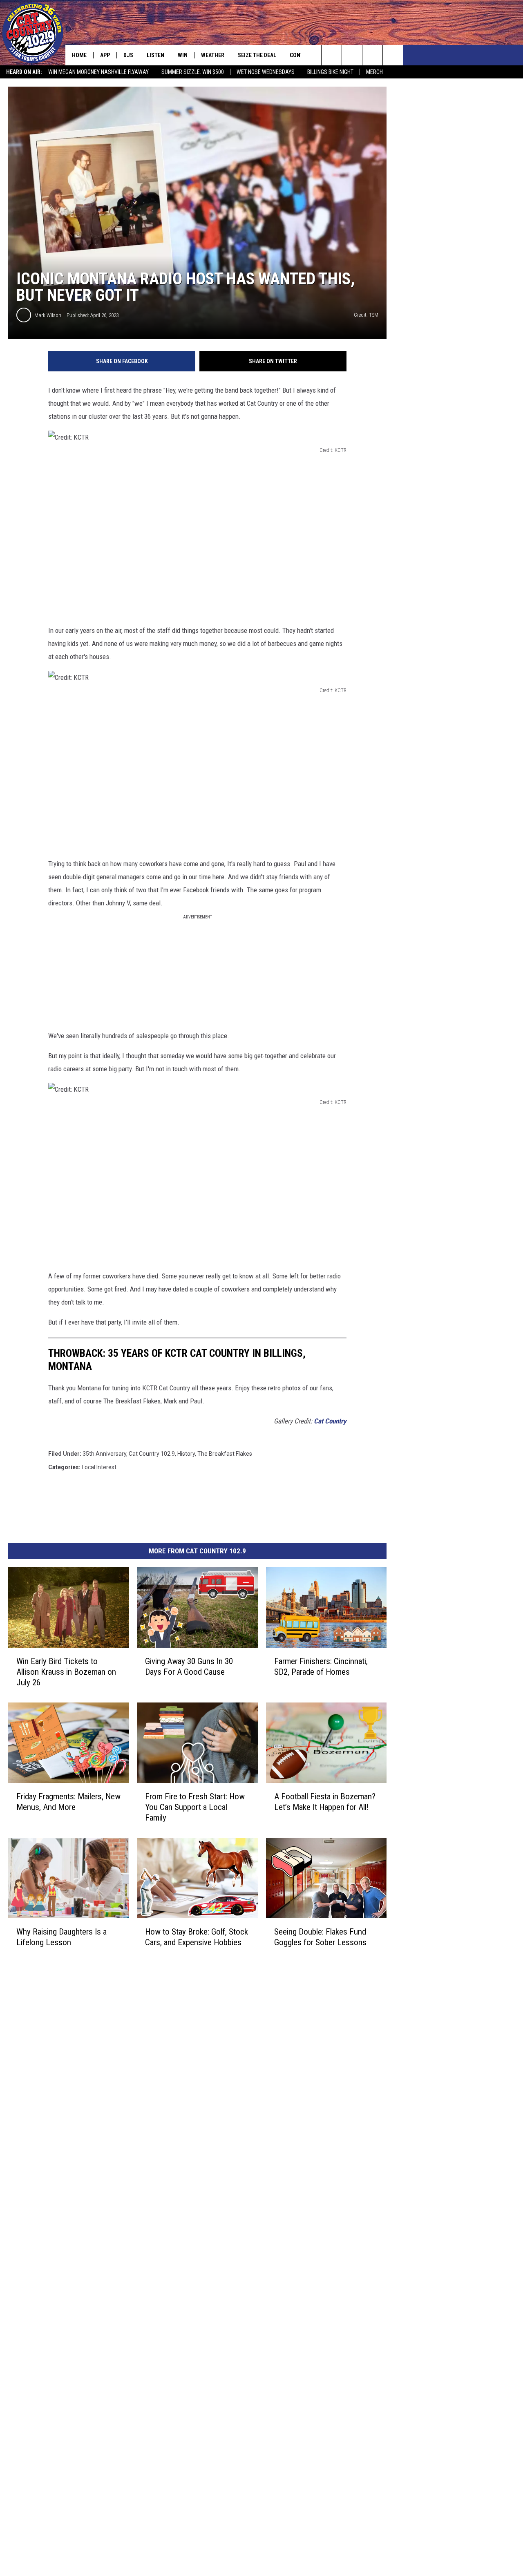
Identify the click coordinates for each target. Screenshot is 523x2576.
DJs (128, 55)
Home (79, 55)
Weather (213, 55)
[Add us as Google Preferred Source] (332, 55)
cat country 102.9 (152, 1454)
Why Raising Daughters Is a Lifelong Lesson (61, 1937)
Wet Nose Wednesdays (266, 72)
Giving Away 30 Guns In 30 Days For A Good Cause (189, 1667)
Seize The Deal (257, 55)
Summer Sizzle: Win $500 (193, 72)
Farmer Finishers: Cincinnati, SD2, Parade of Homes (321, 1667)
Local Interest (99, 1467)
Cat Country (330, 1421)
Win (183, 55)
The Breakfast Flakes (225, 1454)
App (105, 55)
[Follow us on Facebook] (352, 55)
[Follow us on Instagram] (372, 55)
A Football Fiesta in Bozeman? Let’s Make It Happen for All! (325, 1802)
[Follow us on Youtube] (393, 55)
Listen (155, 55)
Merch (374, 72)
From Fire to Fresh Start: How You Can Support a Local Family (195, 1807)
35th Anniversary (104, 1454)
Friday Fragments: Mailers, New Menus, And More (68, 1802)
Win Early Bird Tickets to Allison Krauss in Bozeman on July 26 (66, 1672)
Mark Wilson (48, 315)
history (186, 1454)
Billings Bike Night (330, 72)
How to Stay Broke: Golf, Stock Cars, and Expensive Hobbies (197, 1937)
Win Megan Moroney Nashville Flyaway (98, 72)
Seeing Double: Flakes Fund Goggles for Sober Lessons (320, 1937)
